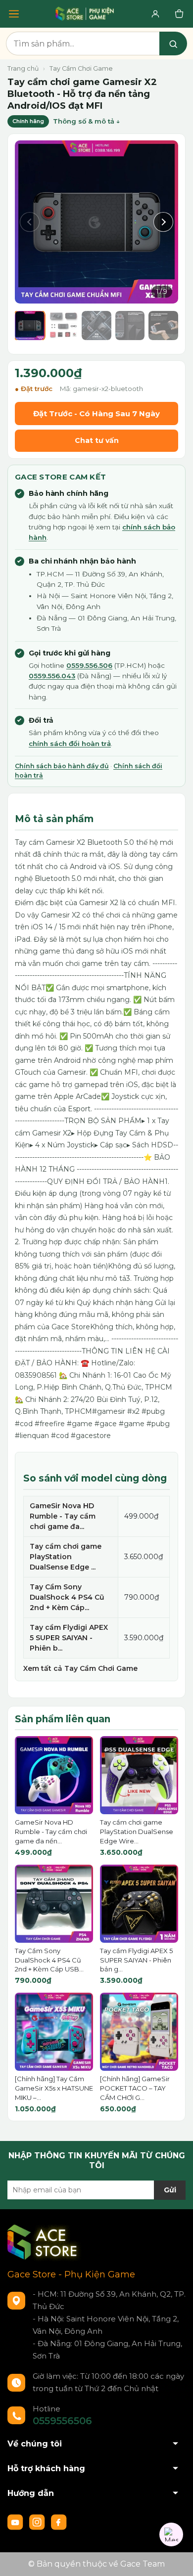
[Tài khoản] (155, 14)
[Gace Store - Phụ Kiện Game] (85, 14)
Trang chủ (23, 68)
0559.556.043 (52, 676)
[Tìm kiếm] (173, 44)
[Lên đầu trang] (176, 2559)
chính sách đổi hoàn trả (70, 743)
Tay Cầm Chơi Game (81, 68)
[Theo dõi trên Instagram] (38, 2522)
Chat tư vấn (97, 440)
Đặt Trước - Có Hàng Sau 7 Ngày (96, 414)
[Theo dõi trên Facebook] (59, 2522)
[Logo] (45, 2242)
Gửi (170, 2190)
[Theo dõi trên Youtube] (16, 2522)
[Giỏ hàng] (179, 14)
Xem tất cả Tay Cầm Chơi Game (80, 1668)
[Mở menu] (14, 14)
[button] (30, 222)
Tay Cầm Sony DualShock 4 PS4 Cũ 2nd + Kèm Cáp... (67, 1597)
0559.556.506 (89, 665)
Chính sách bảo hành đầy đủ (62, 766)
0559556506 (62, 2421)
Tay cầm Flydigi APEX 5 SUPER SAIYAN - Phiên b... (69, 1638)
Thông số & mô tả (84, 121)
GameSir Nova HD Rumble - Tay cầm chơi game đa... (63, 1516)
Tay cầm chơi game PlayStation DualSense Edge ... (66, 1557)
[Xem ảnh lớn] (96, 222)
